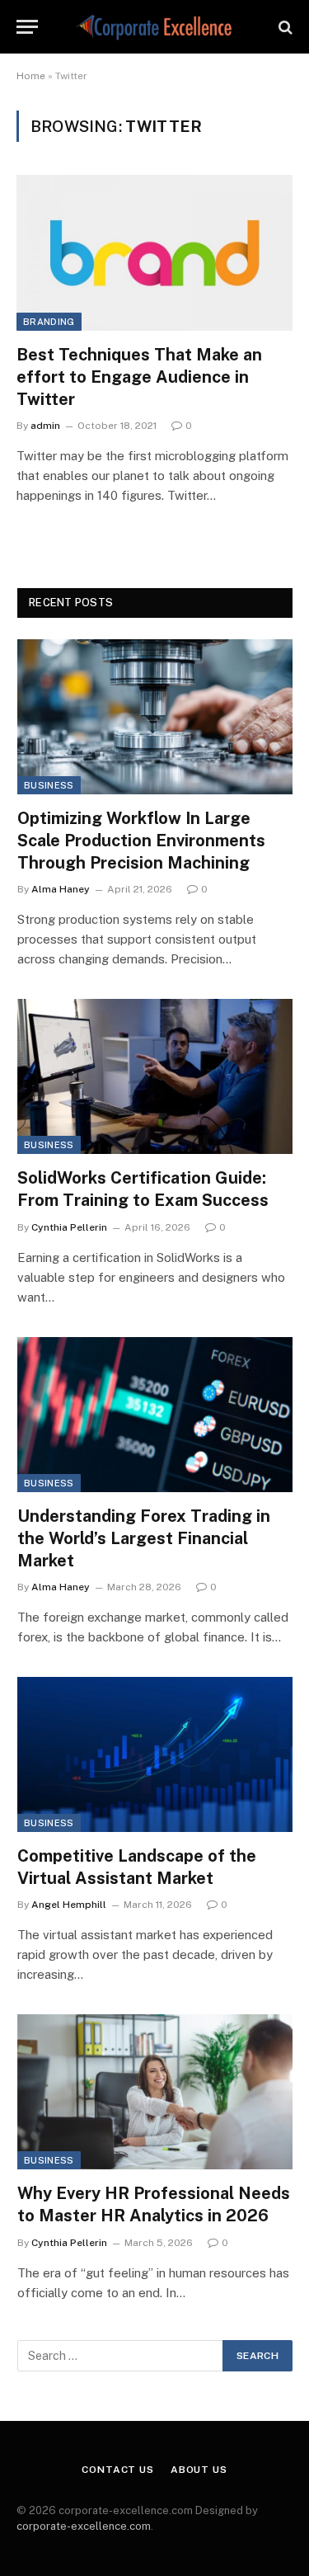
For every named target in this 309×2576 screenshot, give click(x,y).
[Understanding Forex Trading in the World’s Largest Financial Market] (155, 1415)
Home (31, 76)
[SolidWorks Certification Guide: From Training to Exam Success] (155, 1076)
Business (49, 785)
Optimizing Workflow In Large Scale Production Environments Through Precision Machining (141, 841)
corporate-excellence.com (84, 2526)
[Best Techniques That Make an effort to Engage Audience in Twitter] (154, 252)
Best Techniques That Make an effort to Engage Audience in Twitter (139, 377)
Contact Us (117, 2470)
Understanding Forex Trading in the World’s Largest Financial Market (144, 1538)
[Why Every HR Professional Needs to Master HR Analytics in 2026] (155, 2092)
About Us (199, 2470)
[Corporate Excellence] (154, 27)
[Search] (284, 27)
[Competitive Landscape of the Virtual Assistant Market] (155, 1754)
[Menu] (27, 27)
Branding (49, 322)
